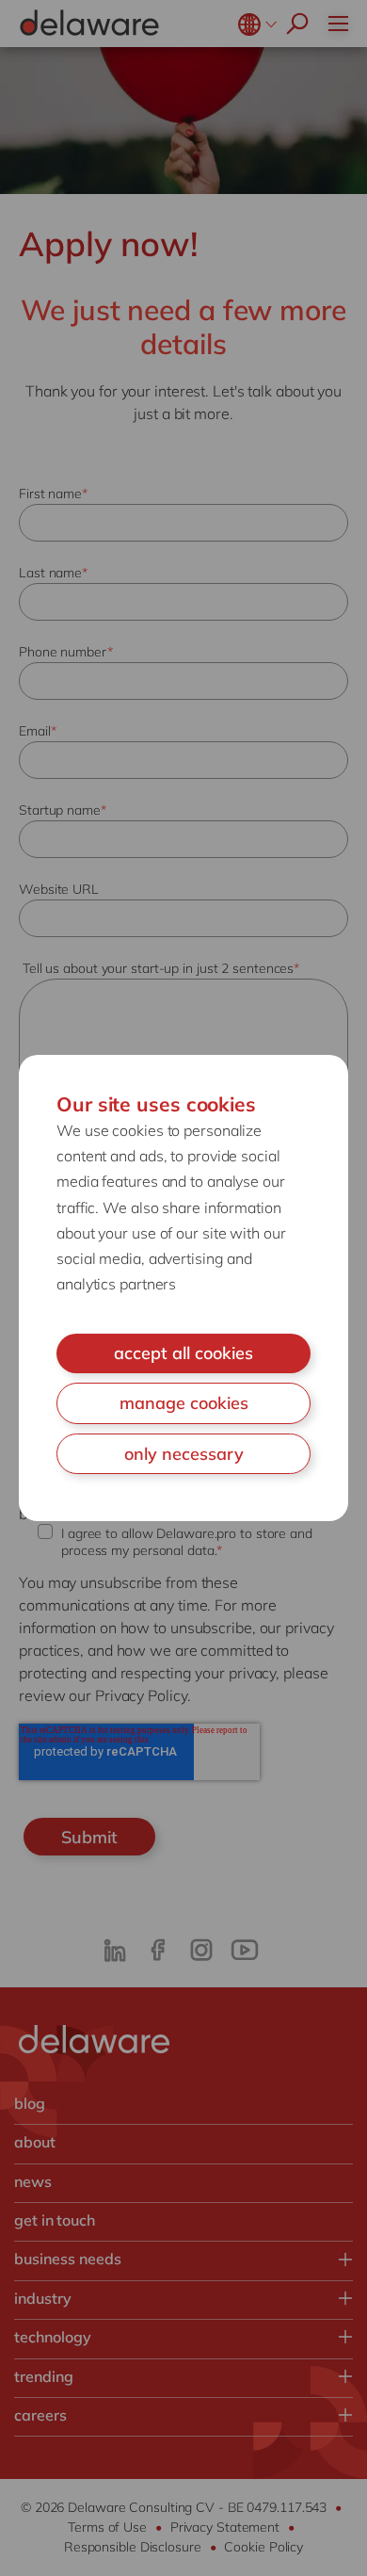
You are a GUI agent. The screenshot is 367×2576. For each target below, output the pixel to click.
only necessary (184, 1454)
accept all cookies (183, 1353)
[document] (183, 1288)
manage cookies (184, 1403)
